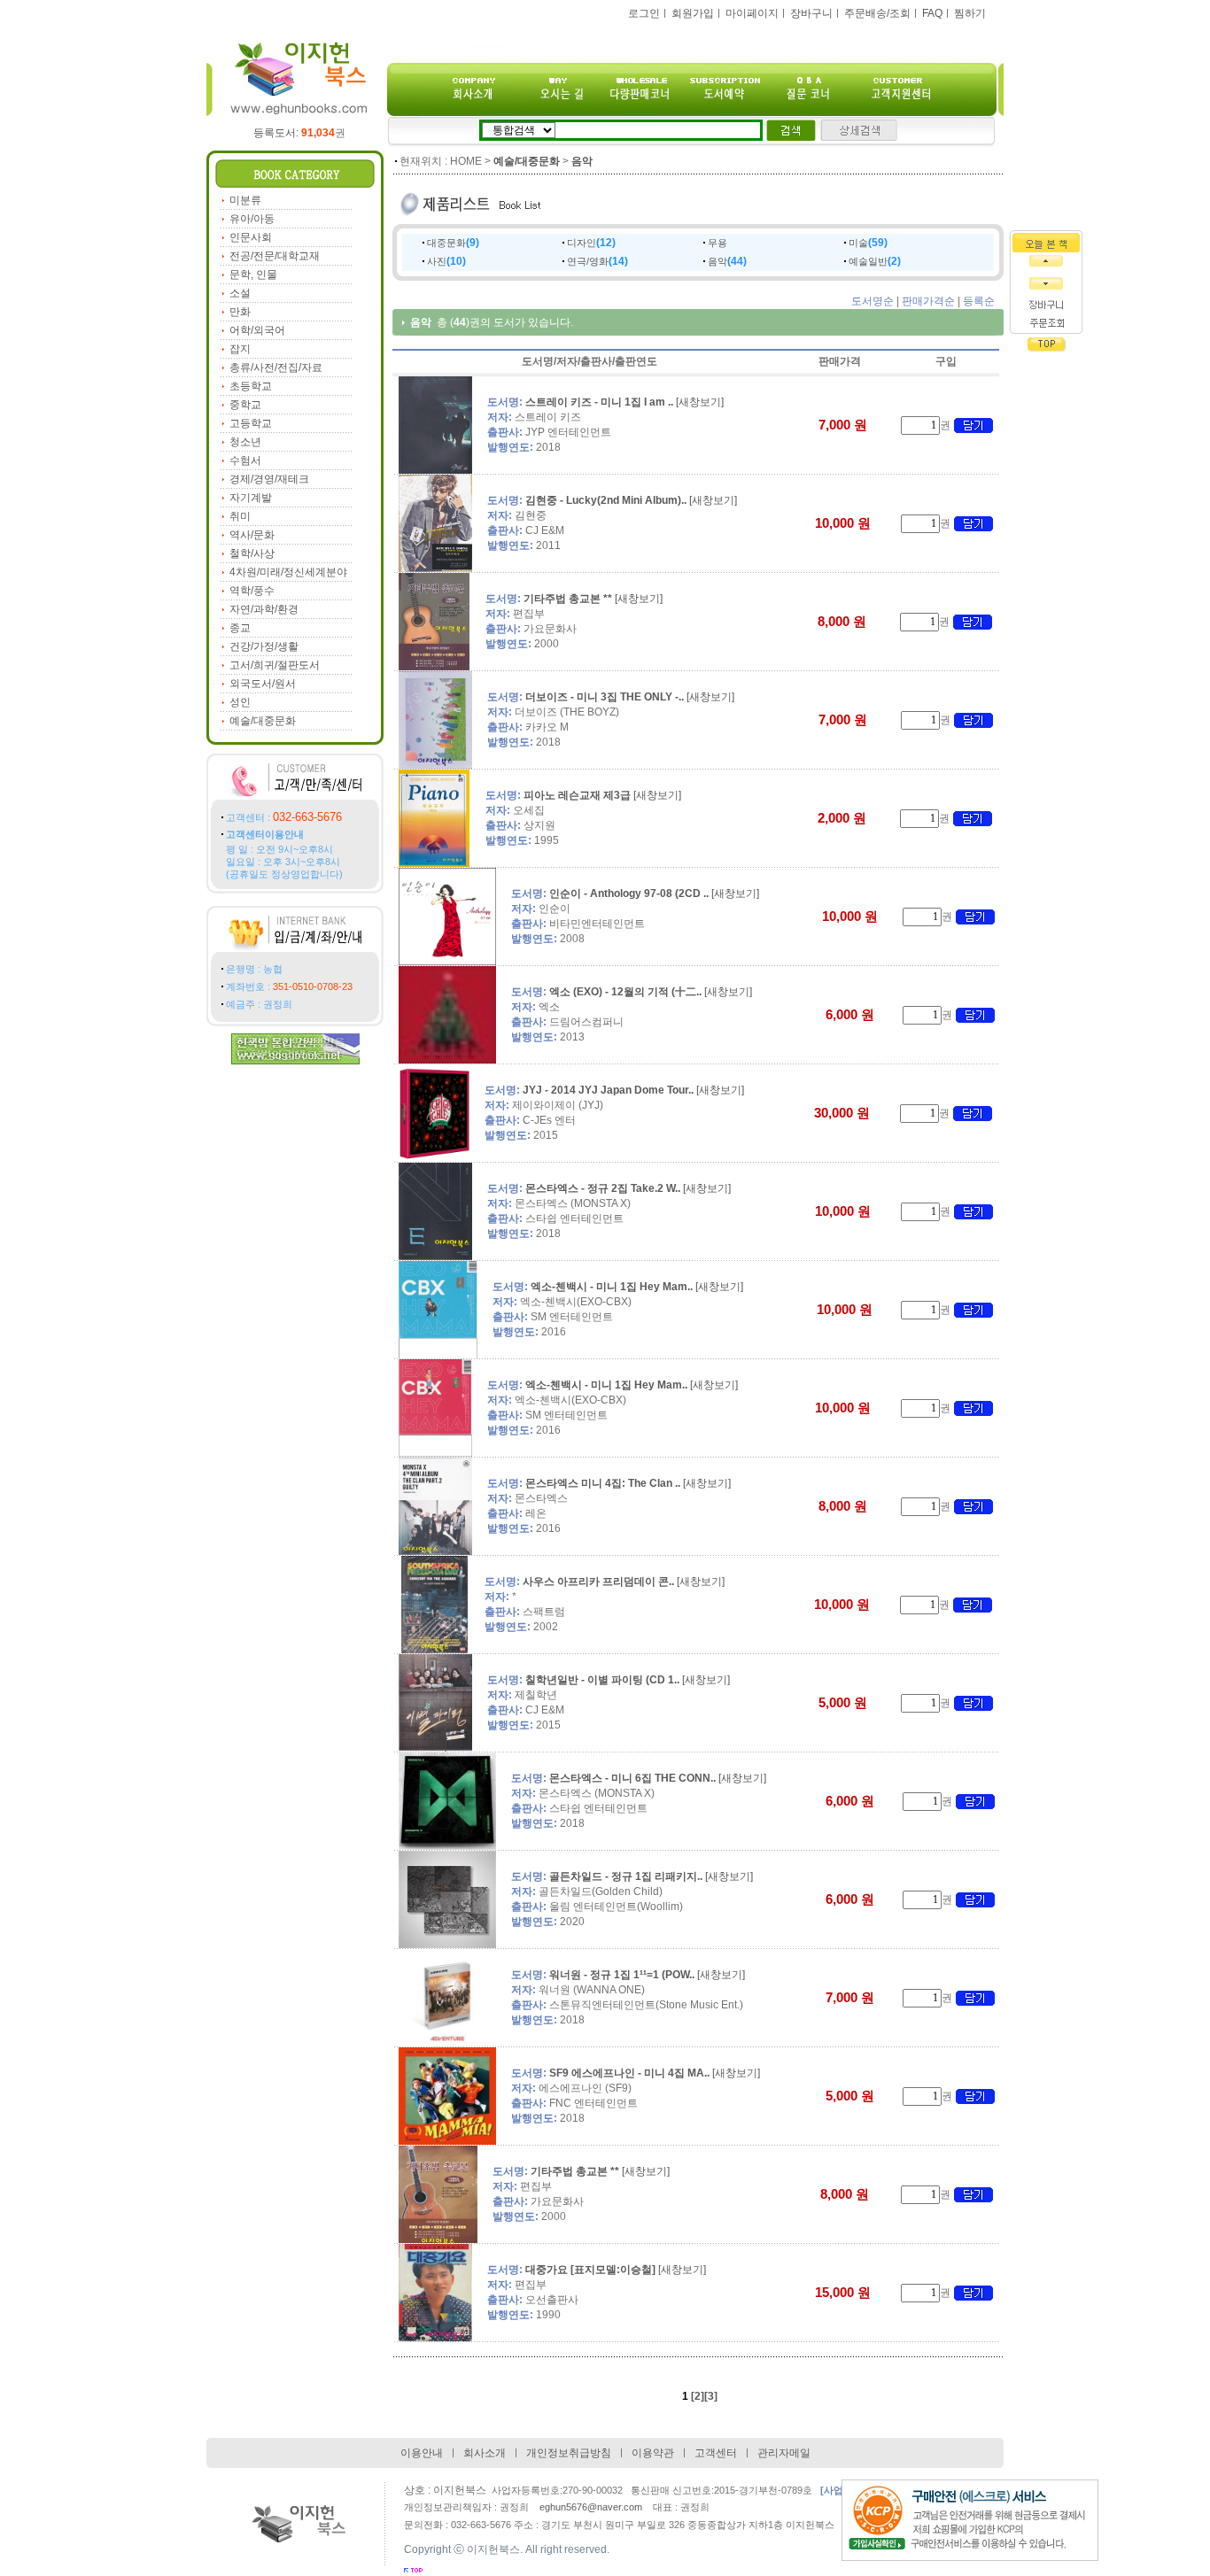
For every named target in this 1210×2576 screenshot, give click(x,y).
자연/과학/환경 (264, 609)
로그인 (644, 13)
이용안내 (422, 2453)
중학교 (245, 405)
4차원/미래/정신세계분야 (288, 572)
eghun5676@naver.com (591, 2507)
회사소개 (485, 2453)
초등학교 (251, 386)
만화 (240, 312)
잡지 (240, 349)
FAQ (932, 13)
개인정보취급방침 (569, 2453)
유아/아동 (252, 219)
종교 (240, 628)
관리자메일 (784, 2453)
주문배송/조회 (877, 13)
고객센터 (716, 2453)
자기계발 (251, 498)
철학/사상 (252, 553)
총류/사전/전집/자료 (276, 367)
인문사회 (251, 237)
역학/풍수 (252, 591)
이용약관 (653, 2453)
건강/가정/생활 (264, 646)
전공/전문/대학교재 (275, 256)
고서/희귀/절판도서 (275, 665)
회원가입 (693, 13)
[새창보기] (700, 402)
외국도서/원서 (263, 684)
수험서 (245, 460)
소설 (240, 293)
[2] (698, 2396)
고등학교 (251, 423)
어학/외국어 (257, 330)
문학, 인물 (253, 275)
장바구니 (811, 13)
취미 (240, 516)
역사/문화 (252, 535)
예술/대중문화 (263, 721)
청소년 (245, 442)
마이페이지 (752, 13)
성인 (240, 702)
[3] (711, 2396)
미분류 (245, 200)
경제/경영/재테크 (269, 479)
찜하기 (970, 13)
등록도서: (294, 133)
